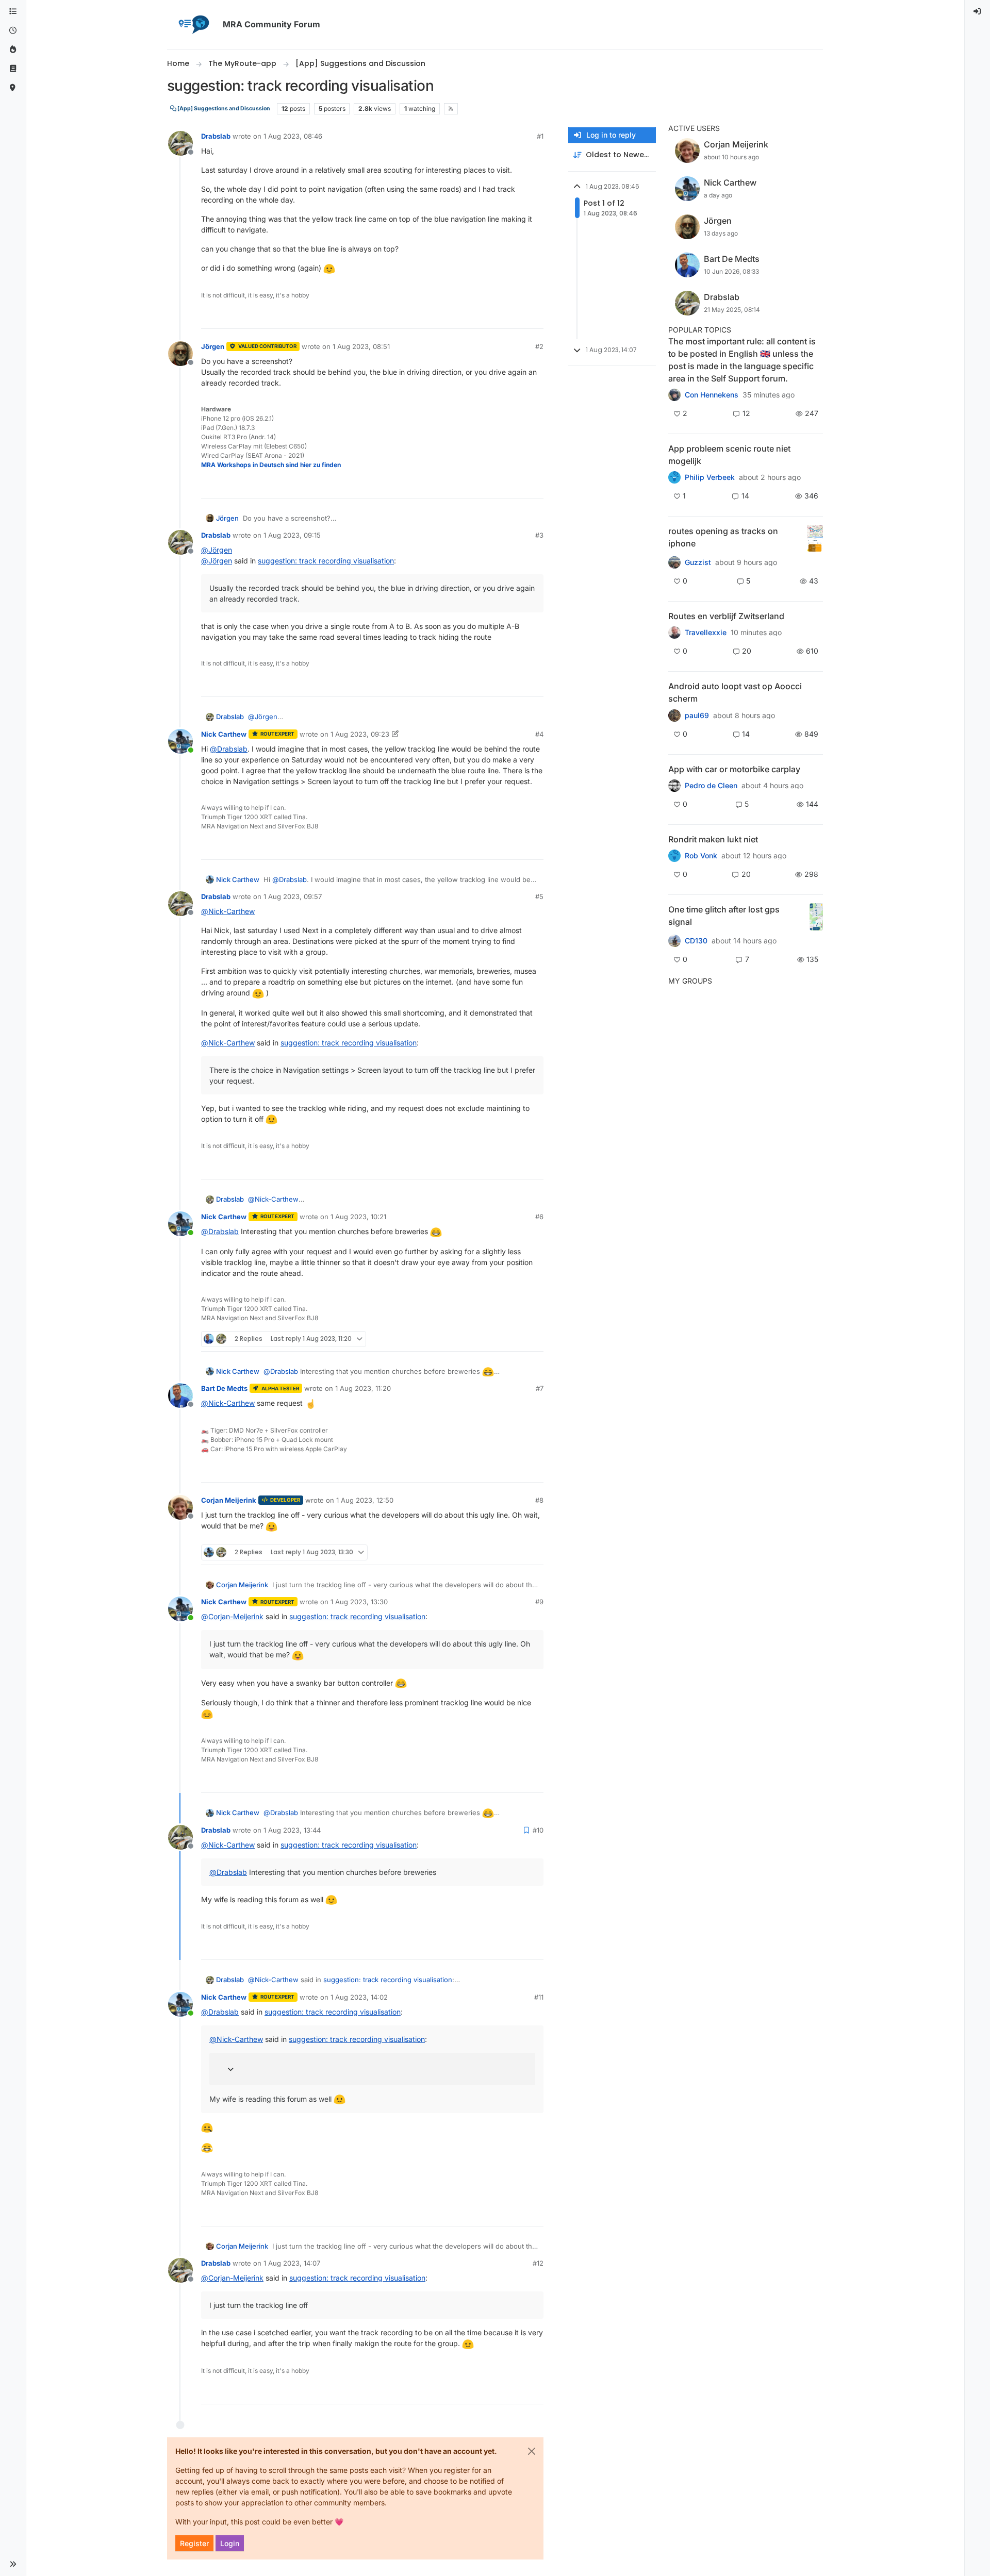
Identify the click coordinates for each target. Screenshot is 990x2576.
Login (230, 2543)
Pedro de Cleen (711, 786)
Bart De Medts (224, 1388)
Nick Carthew (224, 734)
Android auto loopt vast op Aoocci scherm (735, 692)
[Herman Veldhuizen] (674, 941)
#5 (539, 896)
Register (194, 2543)
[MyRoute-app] (13, 88)
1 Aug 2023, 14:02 (359, 1997)
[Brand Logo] (193, 25)
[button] (13, 2564)
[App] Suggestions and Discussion (223, 109)
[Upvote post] (500, 316)
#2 (539, 346)
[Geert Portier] (674, 715)
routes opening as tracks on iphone (723, 537)
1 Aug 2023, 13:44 (292, 1830)
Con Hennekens (712, 395)
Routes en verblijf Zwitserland (726, 616)
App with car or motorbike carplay (734, 769)
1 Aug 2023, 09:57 (293, 896)
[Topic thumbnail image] (815, 538)
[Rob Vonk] (674, 856)
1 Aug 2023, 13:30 (359, 1602)
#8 (539, 1500)
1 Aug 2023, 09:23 (360, 734)
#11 (539, 1997)
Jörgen (213, 346)
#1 (540, 136)
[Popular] (13, 50)
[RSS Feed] (451, 109)
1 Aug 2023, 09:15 (292, 535)
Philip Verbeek (710, 477)
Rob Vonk (701, 856)
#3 (539, 535)
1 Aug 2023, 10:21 (358, 1217)
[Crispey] (674, 562)
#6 (539, 1217)
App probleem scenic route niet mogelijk (729, 455)
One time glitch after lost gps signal (724, 916)
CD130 (696, 941)
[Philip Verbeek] (674, 477)
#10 (538, 1830)
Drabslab (216, 136)
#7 (540, 1388)
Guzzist (698, 562)
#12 (538, 2263)
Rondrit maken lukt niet (713, 839)
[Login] (978, 12)
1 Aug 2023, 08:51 (361, 346)
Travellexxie (706, 633)
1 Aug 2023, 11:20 (363, 1388)
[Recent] (13, 31)
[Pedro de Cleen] (674, 786)
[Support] (13, 69)
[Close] (532, 2451)
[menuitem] (978, 12)
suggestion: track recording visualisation (326, 561)
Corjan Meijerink (229, 1500)
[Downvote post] (535, 316)
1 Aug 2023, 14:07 (292, 2263)
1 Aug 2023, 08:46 (293, 136)
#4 (539, 734)
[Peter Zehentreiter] (674, 395)
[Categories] (13, 12)
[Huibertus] (674, 633)
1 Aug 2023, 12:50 (365, 1500)
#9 (539, 1602)
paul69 (697, 716)
